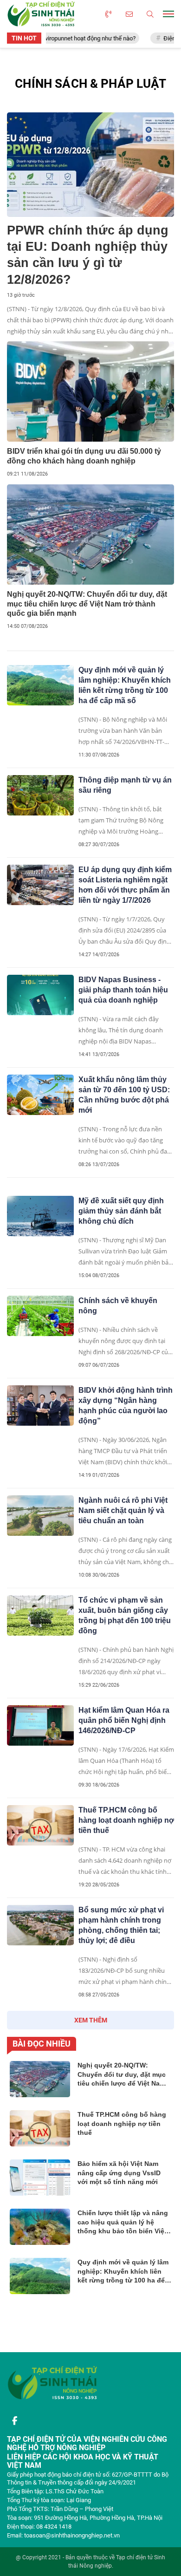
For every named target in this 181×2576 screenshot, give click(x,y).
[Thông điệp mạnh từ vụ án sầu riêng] (40, 795)
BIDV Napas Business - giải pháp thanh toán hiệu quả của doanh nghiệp (123, 990)
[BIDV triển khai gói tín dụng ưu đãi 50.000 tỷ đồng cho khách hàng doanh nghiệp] (90, 391)
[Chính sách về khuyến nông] (40, 1316)
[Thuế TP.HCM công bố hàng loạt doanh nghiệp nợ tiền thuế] (40, 1825)
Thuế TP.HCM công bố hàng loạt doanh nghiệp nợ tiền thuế (126, 1820)
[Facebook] (14, 2421)
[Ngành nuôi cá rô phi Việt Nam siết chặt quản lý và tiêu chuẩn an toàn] (40, 1515)
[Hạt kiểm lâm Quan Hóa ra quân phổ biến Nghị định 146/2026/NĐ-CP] (40, 1725)
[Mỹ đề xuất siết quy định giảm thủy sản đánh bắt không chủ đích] (40, 1216)
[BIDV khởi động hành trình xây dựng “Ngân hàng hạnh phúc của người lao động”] (40, 1405)
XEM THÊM (91, 2020)
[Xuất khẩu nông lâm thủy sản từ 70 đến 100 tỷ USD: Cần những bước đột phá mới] (40, 1095)
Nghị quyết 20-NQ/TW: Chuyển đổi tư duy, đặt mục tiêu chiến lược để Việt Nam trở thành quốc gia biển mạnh (87, 604)
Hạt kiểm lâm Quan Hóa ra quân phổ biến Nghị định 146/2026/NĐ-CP (124, 1720)
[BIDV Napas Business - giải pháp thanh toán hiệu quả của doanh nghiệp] (40, 995)
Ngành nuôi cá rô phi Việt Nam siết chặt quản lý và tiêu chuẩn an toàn (123, 1510)
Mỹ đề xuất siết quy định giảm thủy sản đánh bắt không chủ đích (121, 1211)
